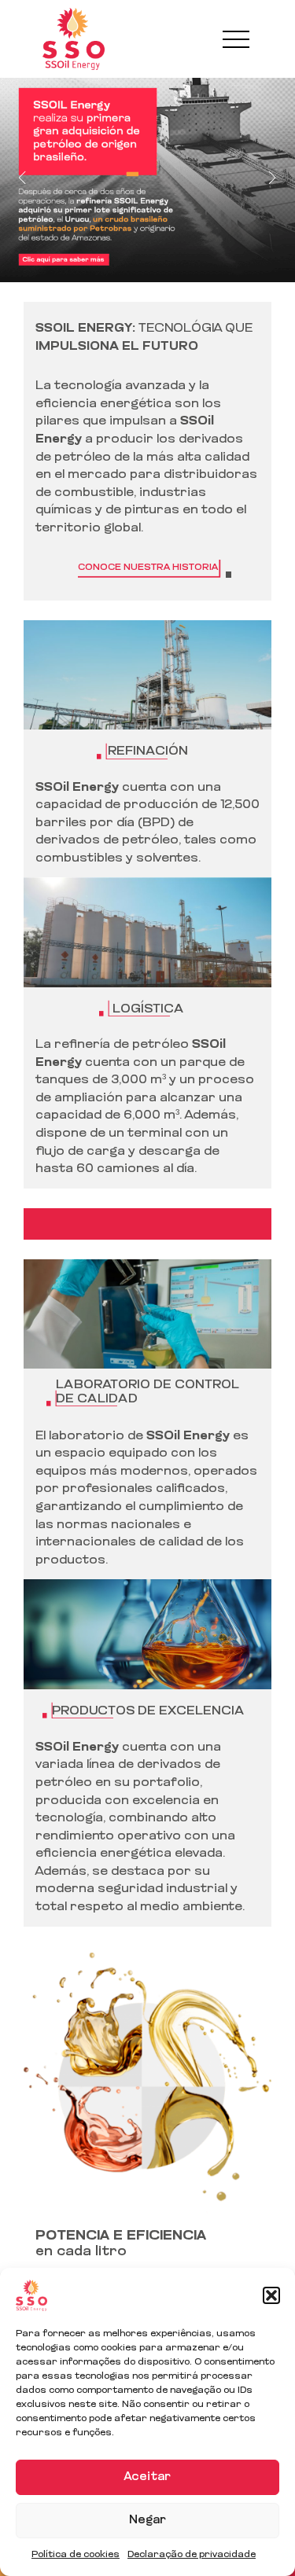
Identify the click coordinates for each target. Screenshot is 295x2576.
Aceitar (147, 2477)
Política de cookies (76, 2555)
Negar (147, 2521)
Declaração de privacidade (192, 2555)
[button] (271, 2295)
